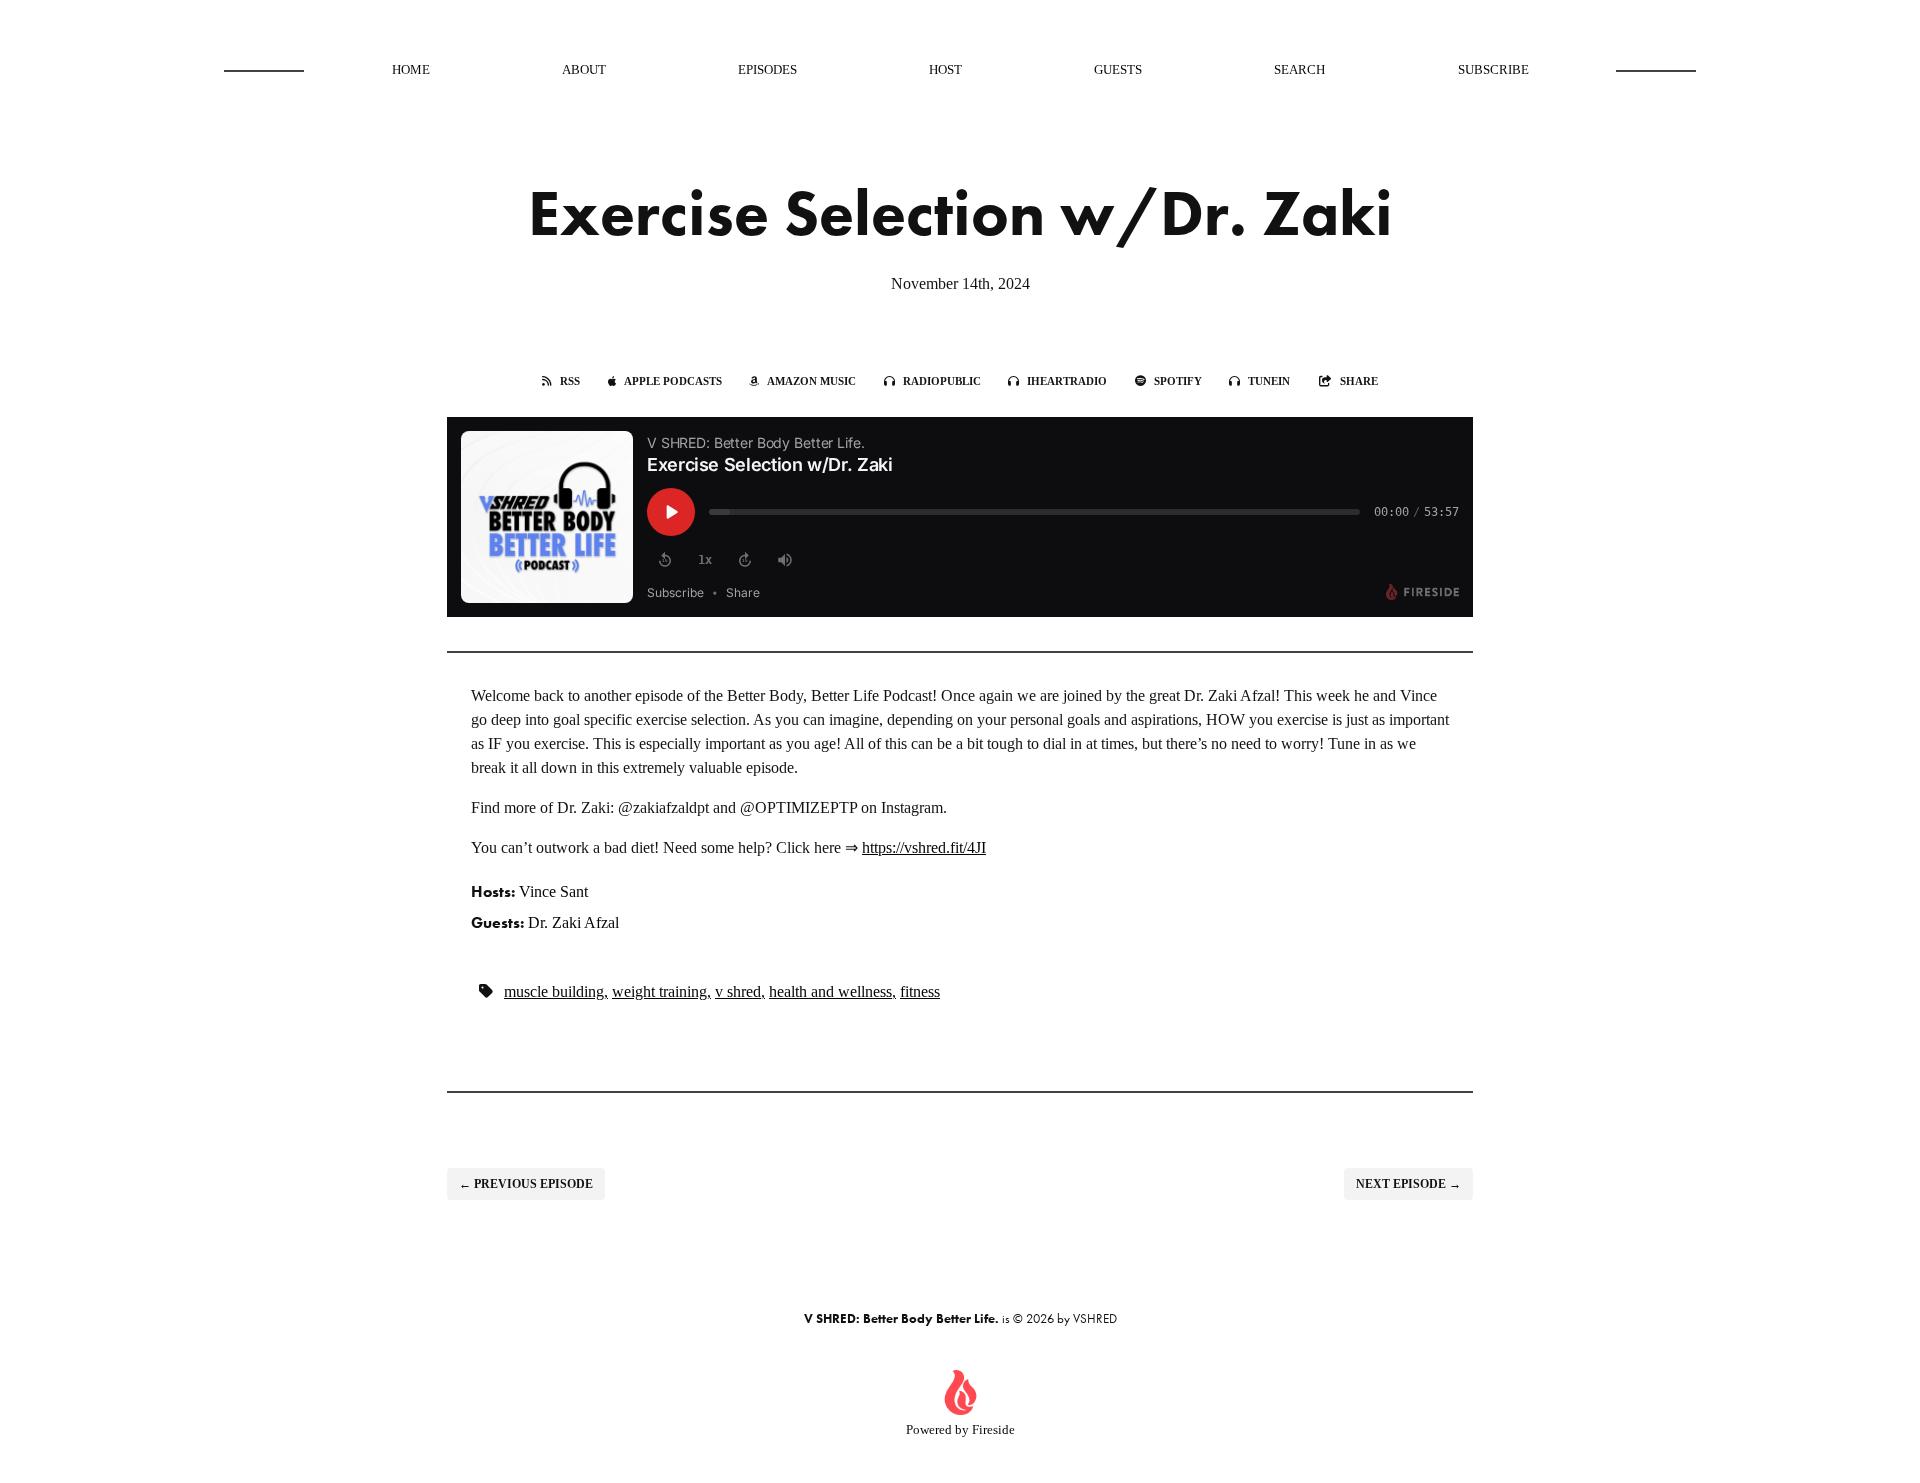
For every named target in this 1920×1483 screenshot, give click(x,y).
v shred (738, 991)
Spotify (1178, 381)
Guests (1118, 69)
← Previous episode (526, 1184)
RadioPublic (942, 381)
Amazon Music (811, 381)
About (584, 69)
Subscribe (1493, 69)
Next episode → (1408, 1184)
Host (945, 69)
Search (1299, 69)
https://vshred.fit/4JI (924, 847)
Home (411, 69)
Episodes (767, 69)
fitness (920, 991)
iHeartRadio (1067, 381)
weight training (659, 991)
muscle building (554, 991)
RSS (570, 381)
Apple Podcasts (673, 381)
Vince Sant (553, 891)
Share (1359, 381)
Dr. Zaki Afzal (573, 922)
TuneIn (1269, 381)
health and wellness (830, 991)
